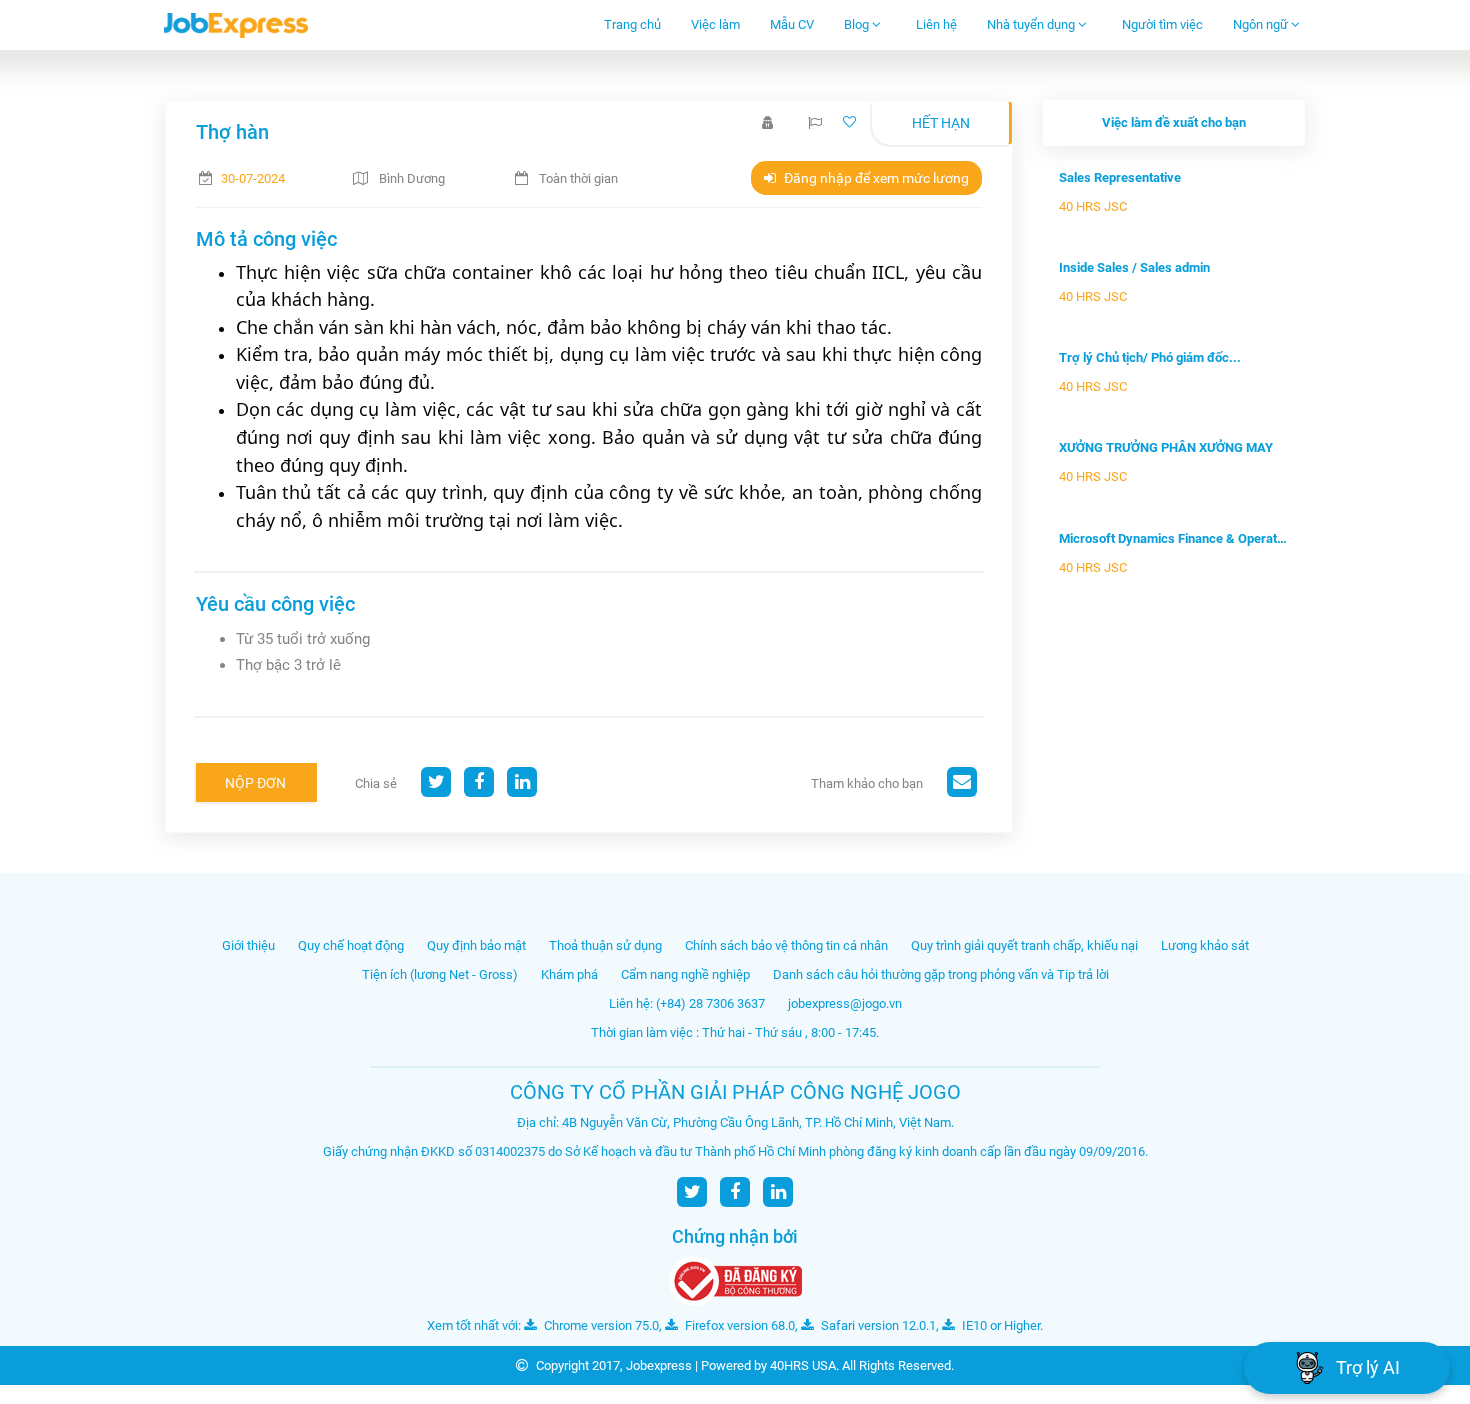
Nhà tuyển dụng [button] (1032, 24)
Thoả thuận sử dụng (605, 945)
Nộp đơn (255, 783)
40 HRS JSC (1093, 206)
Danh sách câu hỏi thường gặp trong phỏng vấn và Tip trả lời (941, 974)
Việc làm (715, 24)
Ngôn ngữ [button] (1262, 24)
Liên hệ (936, 24)
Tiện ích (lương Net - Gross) (440, 974)
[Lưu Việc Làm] (852, 122)
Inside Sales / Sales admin (1134, 267)
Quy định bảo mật (476, 945)
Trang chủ (632, 24)
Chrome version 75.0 (600, 1325)
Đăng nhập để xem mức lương (875, 178)
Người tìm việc (1162, 24)
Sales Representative (1120, 177)
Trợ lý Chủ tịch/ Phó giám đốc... (1150, 357)
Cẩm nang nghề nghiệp (685, 974)
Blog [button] (858, 24)
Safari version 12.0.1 (877, 1325)
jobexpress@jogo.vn (845, 1003)
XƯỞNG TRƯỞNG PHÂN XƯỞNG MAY (1166, 447)
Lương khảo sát (1205, 945)
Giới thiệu (248, 945)
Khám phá (569, 974)
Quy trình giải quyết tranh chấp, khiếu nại (1024, 945)
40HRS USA (803, 1365)
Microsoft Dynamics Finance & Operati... (1174, 538)
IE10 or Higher (999, 1325)
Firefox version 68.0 (738, 1325)
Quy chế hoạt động (351, 945)
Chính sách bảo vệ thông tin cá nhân (786, 945)
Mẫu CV (792, 24)
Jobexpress (659, 1365)
